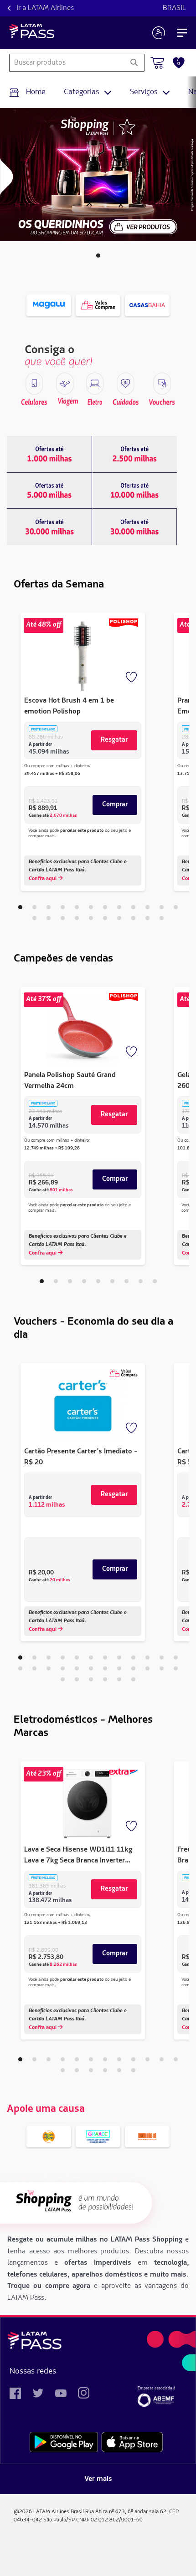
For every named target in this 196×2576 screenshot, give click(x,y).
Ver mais (98, 2479)
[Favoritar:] (132, 678)
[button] (98, 256)
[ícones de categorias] (34, 384)
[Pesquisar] (134, 63)
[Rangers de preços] (49, 454)
